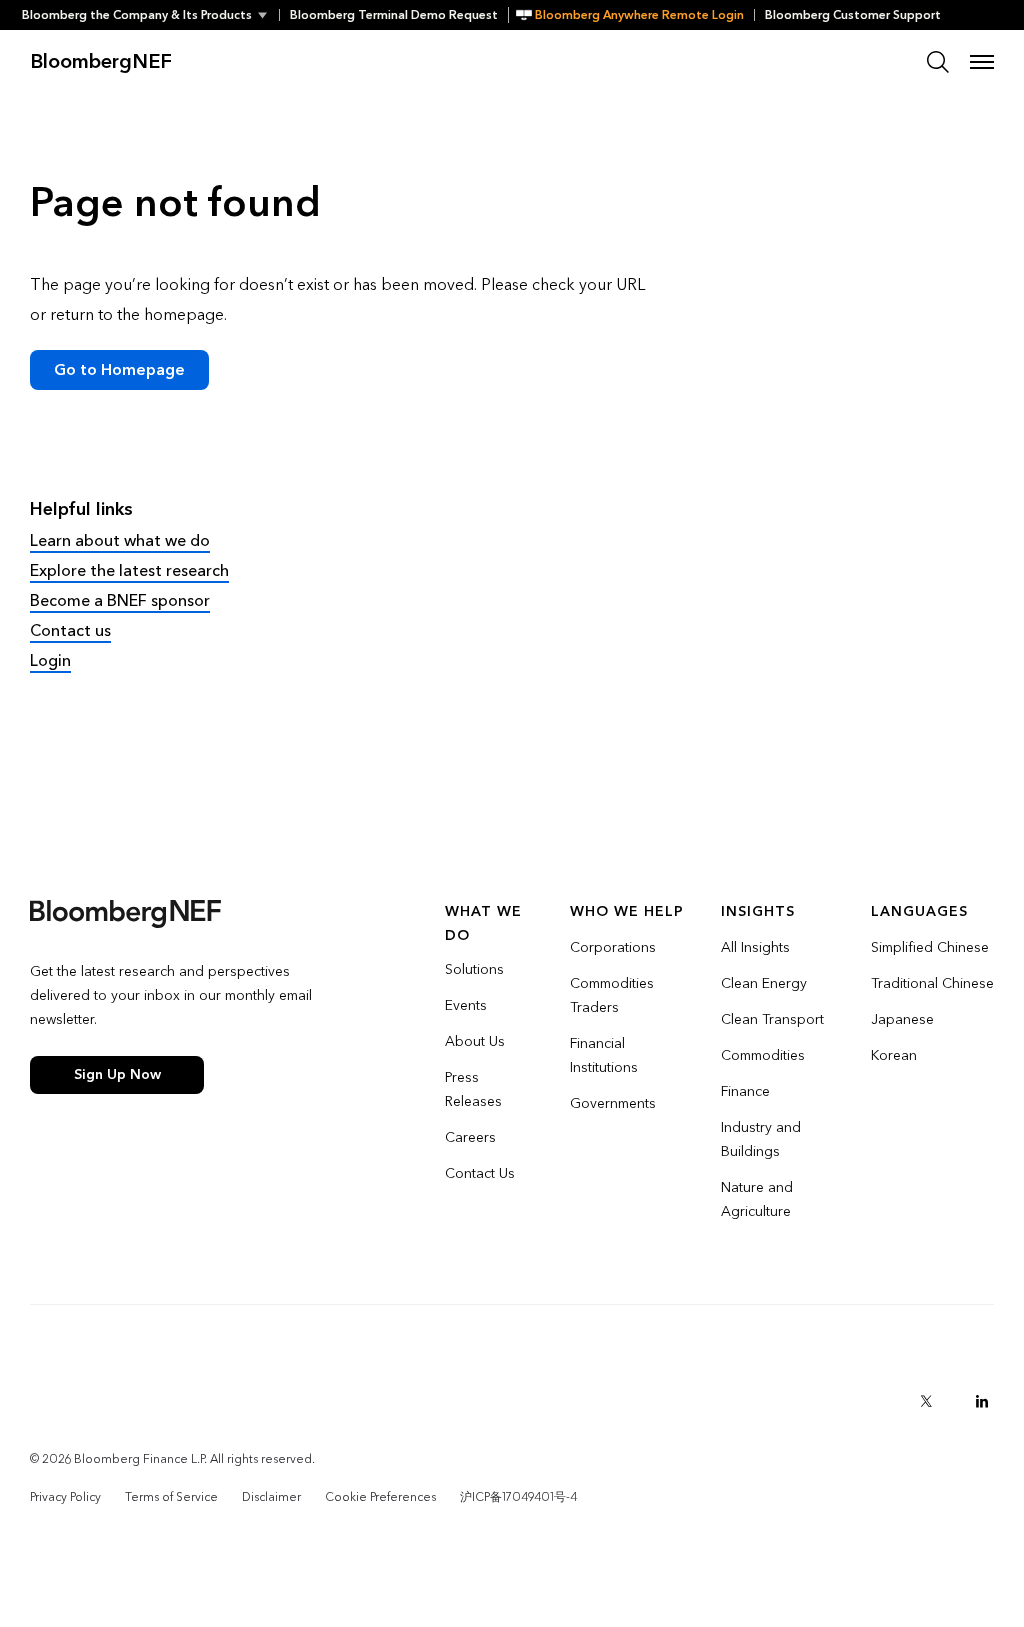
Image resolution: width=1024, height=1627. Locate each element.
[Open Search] (938, 62)
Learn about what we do (120, 540)
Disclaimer (271, 1497)
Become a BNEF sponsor (120, 600)
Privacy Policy (65, 1497)
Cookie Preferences (380, 1497)
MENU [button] (982, 62)
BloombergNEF (101, 62)
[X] (926, 1401)
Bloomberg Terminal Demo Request (394, 15)
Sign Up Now (117, 1074)
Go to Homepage (119, 369)
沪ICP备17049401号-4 (518, 1497)
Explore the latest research (129, 570)
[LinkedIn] (982, 1401)
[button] (150, 15)
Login (50, 660)
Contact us (70, 630)
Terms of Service (171, 1497)
